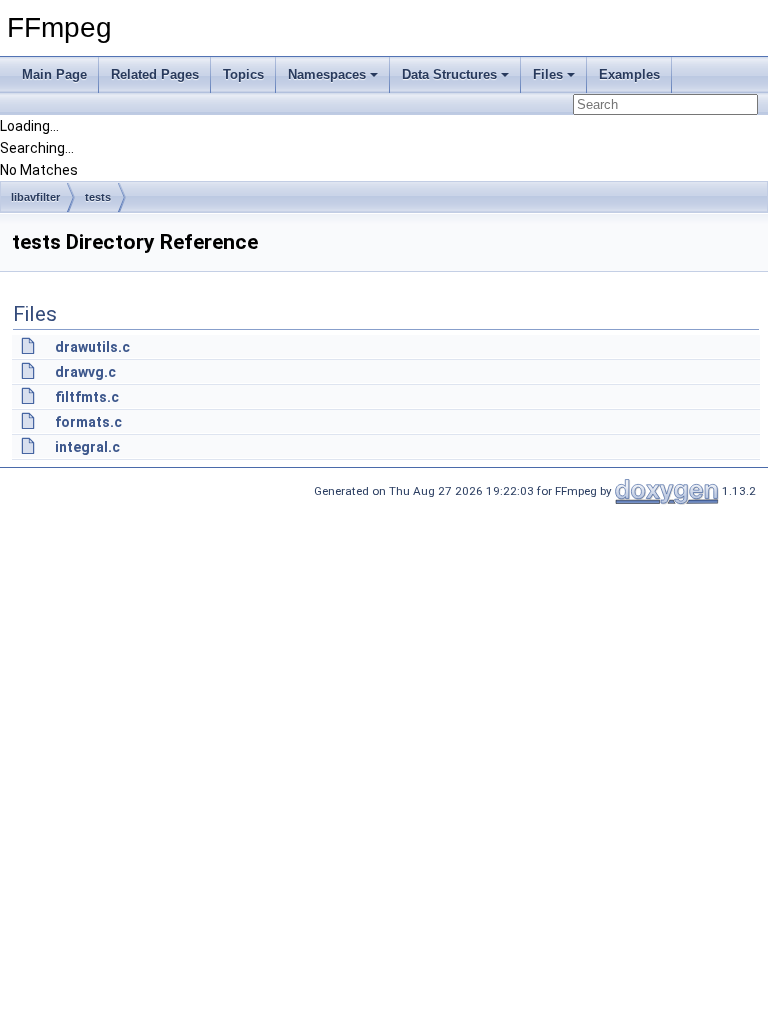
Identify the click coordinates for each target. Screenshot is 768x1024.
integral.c (87, 447)
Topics (243, 74)
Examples (629, 74)
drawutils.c (92, 347)
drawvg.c (85, 372)
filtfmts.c (87, 397)
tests (98, 197)
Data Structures (449, 74)
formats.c (88, 422)
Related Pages (155, 74)
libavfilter (35, 197)
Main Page (54, 74)
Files (548, 74)
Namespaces (327, 74)
